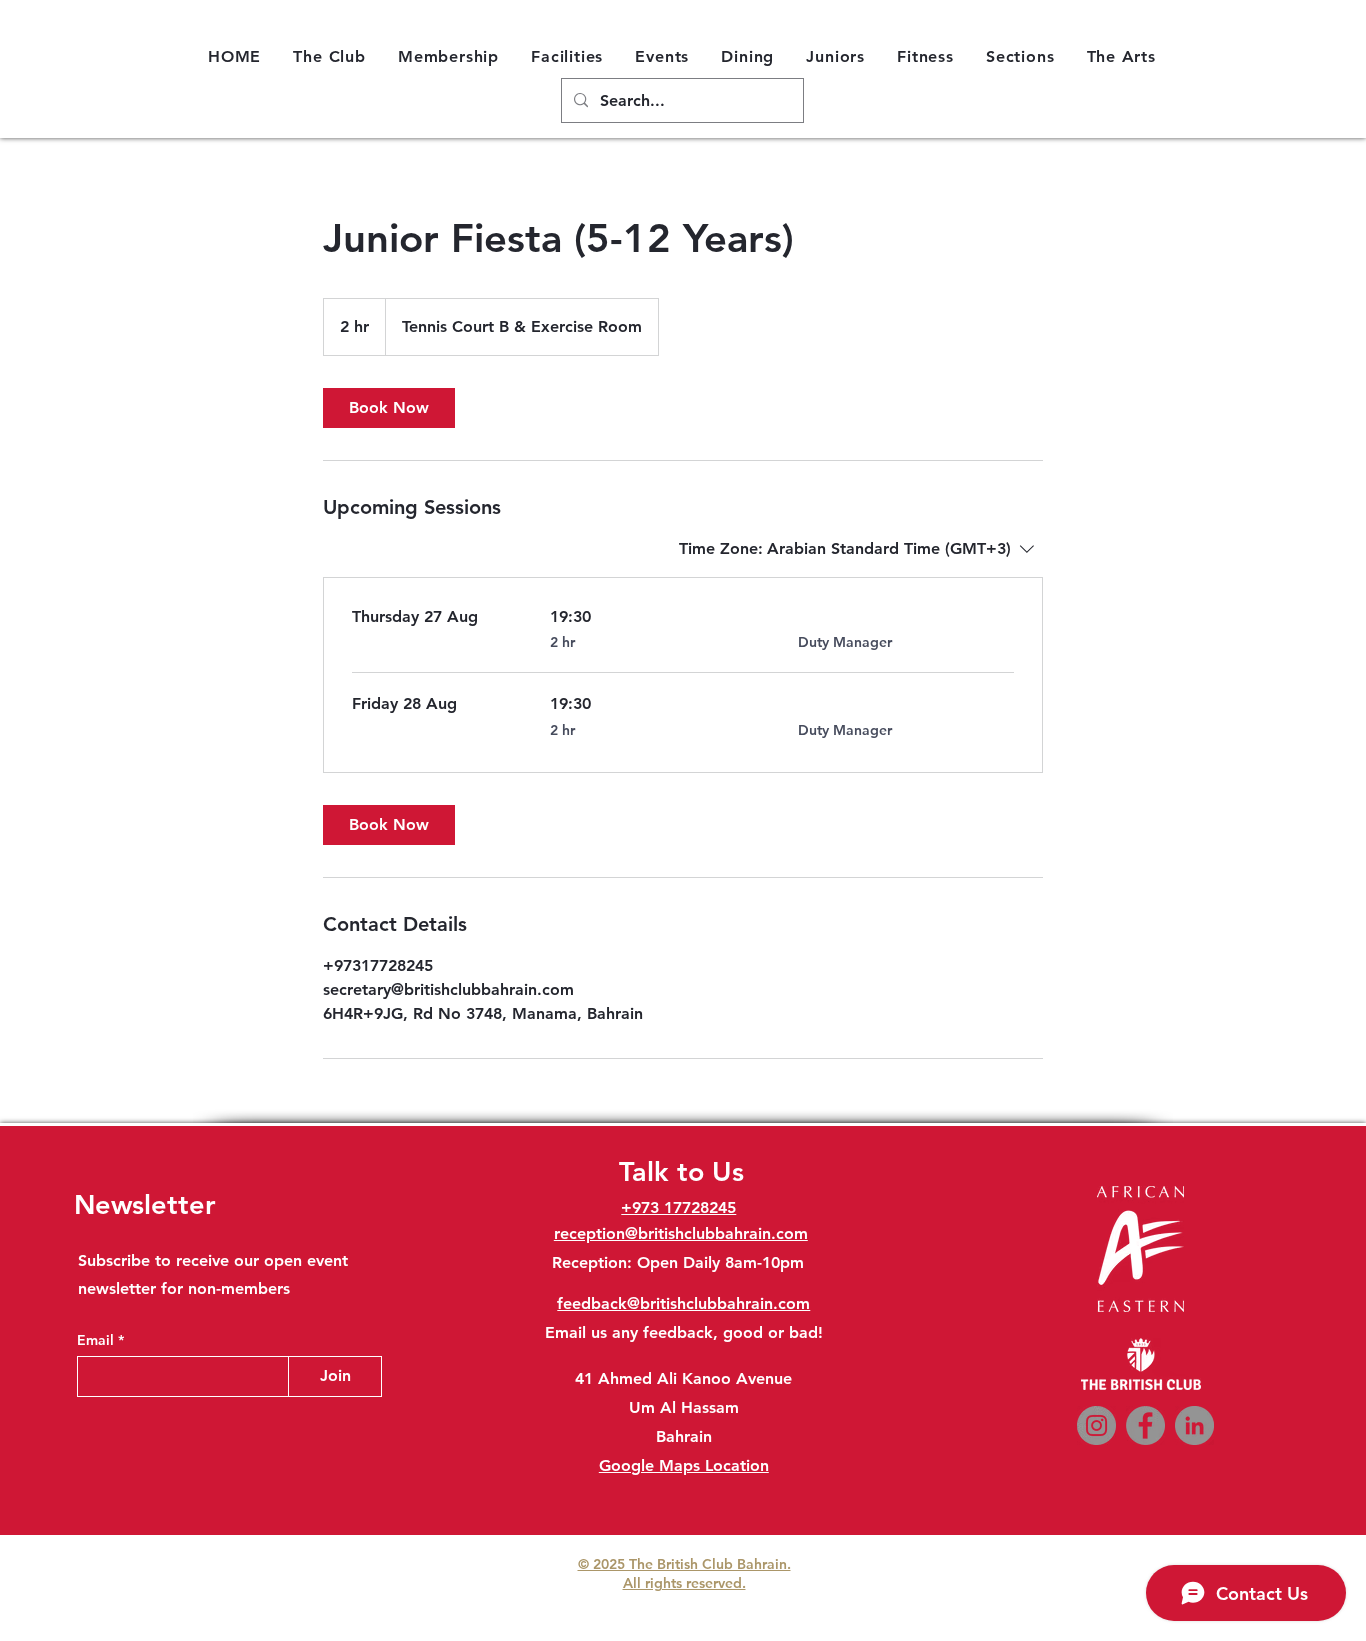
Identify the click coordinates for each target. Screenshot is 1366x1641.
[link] (389, 408)
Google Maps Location (684, 1465)
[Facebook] (1145, 1425)
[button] (329, 56)
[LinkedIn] (1194, 1425)
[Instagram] (1096, 1425)
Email (97, 1340)
